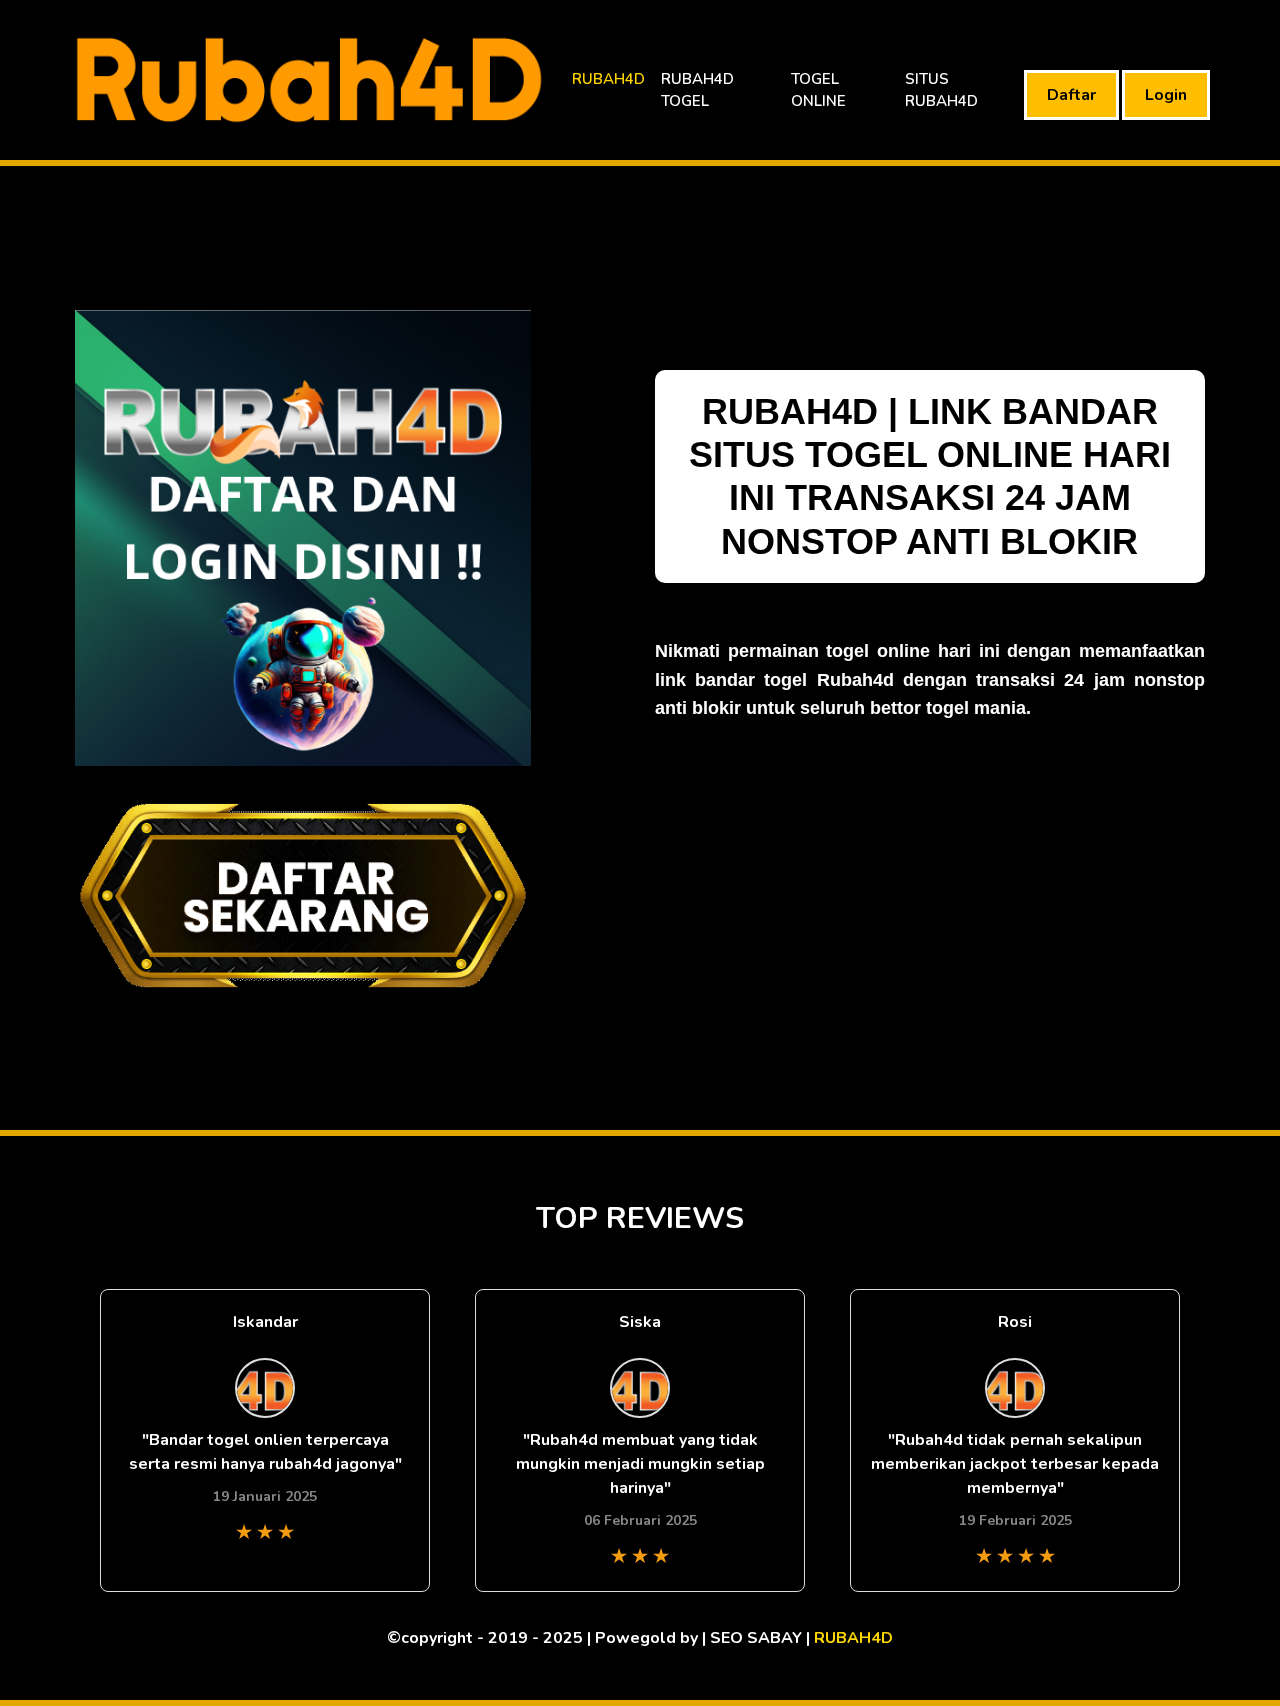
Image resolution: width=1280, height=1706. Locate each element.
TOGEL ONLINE (818, 90)
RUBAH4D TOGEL (697, 90)
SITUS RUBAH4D (941, 90)
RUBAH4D (608, 79)
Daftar (1071, 95)
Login (1166, 95)
